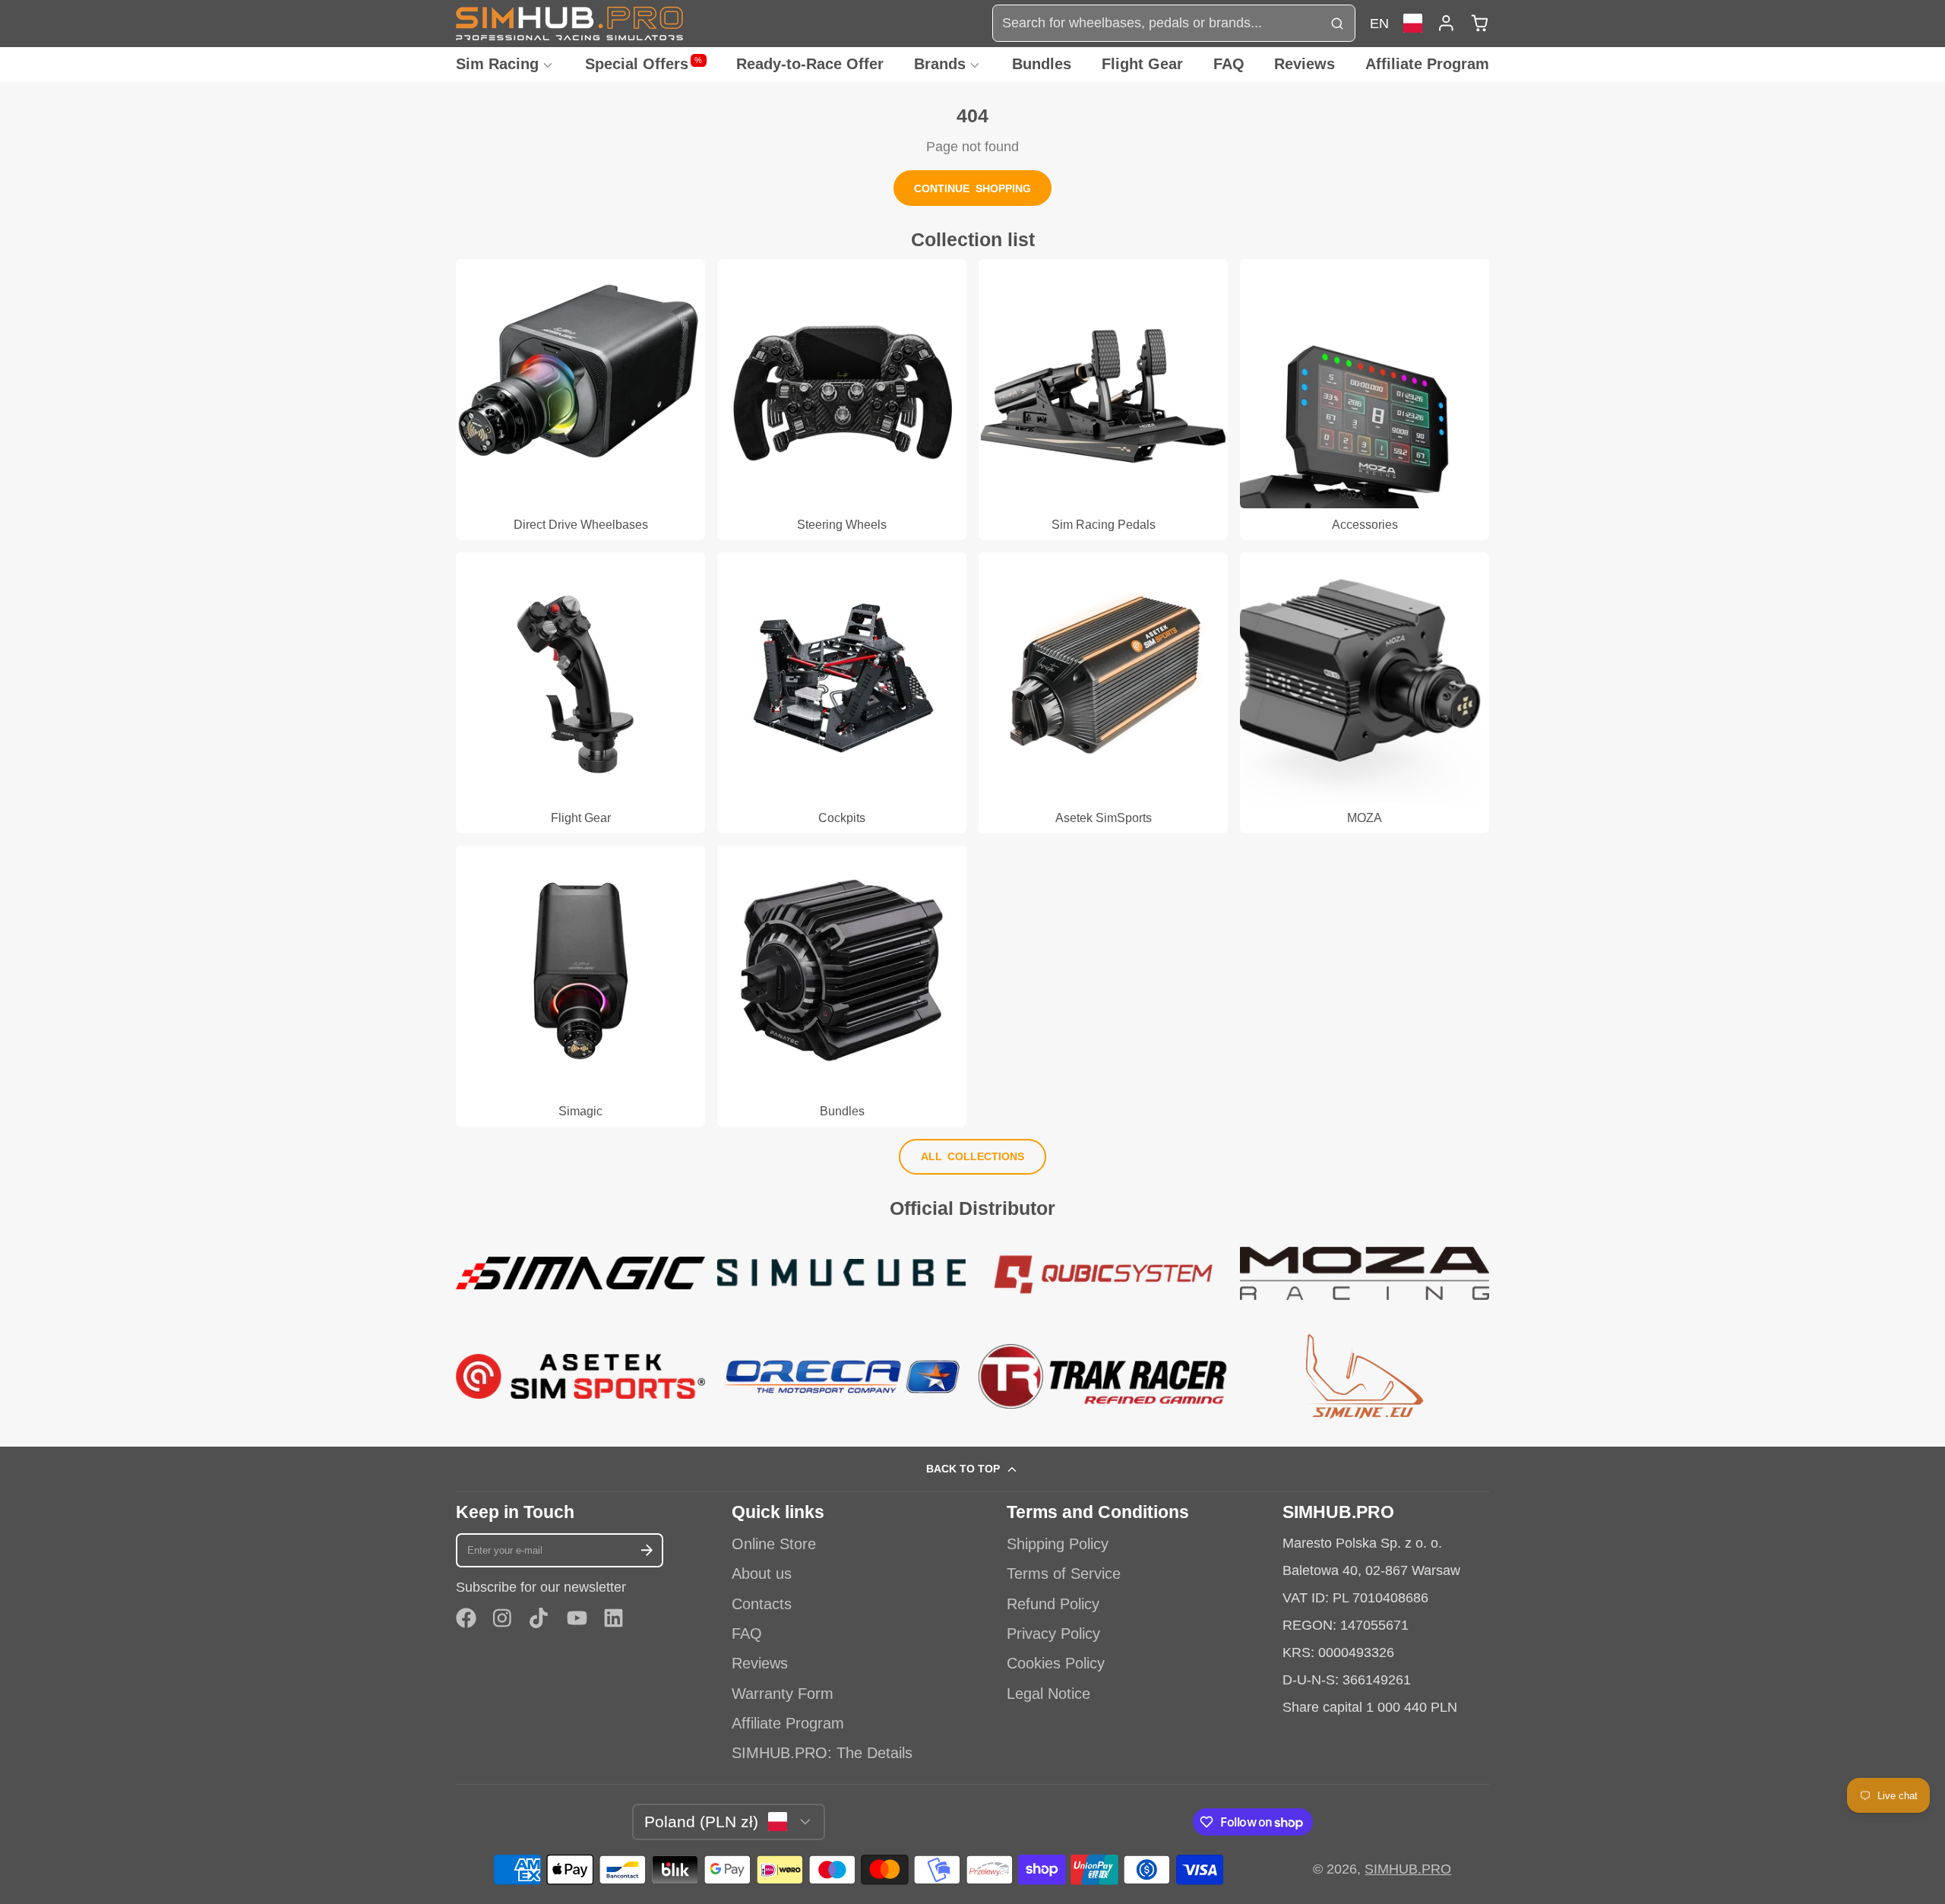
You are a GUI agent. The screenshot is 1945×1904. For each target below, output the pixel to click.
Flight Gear (1142, 64)
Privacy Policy (1053, 1634)
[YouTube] (577, 1618)
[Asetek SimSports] (1103, 693)
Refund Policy (1053, 1604)
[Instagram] (503, 1618)
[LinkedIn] (614, 1618)
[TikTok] (540, 1618)
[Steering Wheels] (842, 400)
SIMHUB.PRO (1408, 1869)
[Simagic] (580, 986)
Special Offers (644, 64)
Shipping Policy (1058, 1544)
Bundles (1042, 64)
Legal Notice (1048, 1694)
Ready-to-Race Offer (810, 64)
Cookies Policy (1056, 1663)
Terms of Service (1064, 1573)
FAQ (1229, 64)
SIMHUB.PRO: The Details (822, 1753)
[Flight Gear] (580, 693)
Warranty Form (783, 1694)
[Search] (1337, 23)
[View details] (580, 1273)
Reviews (1305, 64)
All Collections (973, 1156)
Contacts (762, 1604)
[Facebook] (466, 1618)
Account (1446, 23)
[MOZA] (1365, 693)
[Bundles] (842, 986)
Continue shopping (972, 188)
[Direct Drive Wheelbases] (580, 400)
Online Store (774, 1544)
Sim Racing (497, 64)
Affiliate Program (1427, 64)
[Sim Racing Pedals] (1103, 400)
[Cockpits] (842, 693)
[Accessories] (1365, 400)
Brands (940, 64)
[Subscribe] (647, 1550)
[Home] (570, 23)
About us (762, 1573)
